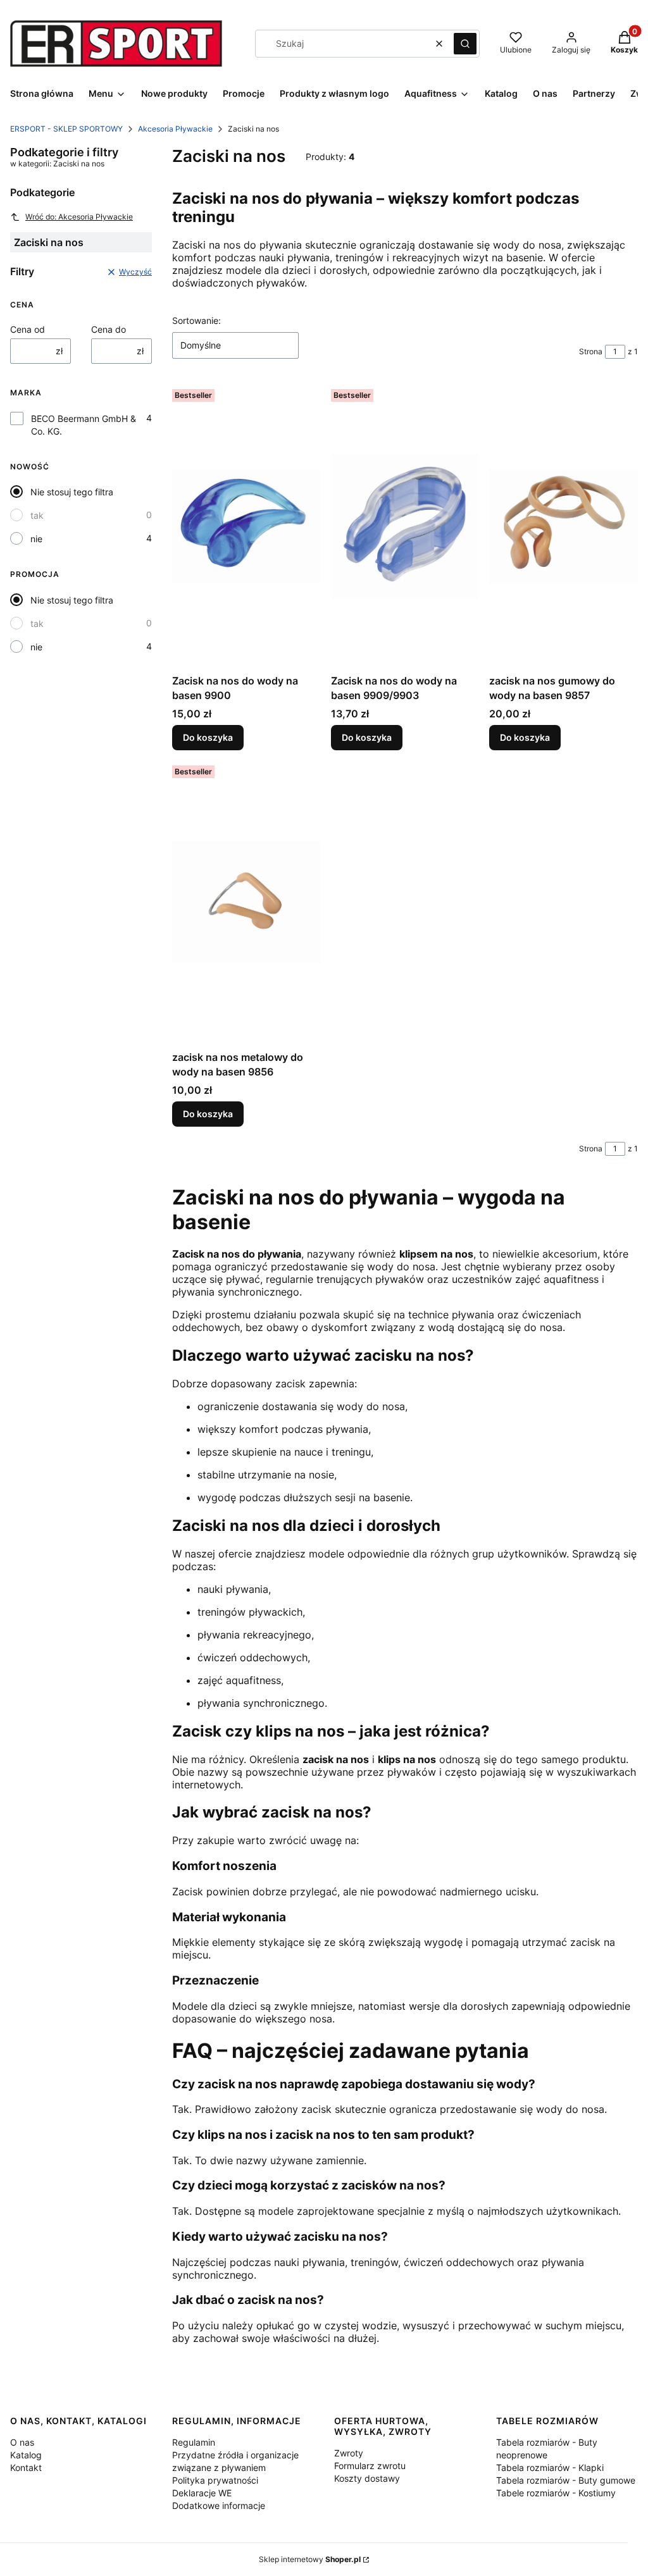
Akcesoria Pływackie (175, 129)
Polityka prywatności (215, 2480)
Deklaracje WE (202, 2493)
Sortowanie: (196, 320)
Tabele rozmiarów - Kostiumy (556, 2493)
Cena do (109, 329)
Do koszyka (208, 737)
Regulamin (194, 2442)
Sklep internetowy (310, 2559)
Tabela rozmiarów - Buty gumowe (566, 2480)
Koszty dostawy (367, 2478)
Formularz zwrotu (370, 2466)
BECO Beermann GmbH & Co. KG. (84, 425)
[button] (465, 44)
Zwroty (349, 2453)
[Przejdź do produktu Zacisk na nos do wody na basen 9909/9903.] (405, 526)
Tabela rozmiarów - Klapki (550, 2468)
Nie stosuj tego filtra (72, 492)
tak (37, 515)
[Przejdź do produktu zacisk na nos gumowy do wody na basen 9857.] (564, 526)
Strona (591, 351)
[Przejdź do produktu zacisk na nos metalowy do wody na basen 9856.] (246, 903)
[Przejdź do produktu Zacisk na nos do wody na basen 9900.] (246, 526)
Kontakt (26, 2468)
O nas (22, 2442)
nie (36, 539)
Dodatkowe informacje (219, 2505)
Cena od (28, 329)
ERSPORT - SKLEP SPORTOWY (66, 129)
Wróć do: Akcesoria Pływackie (79, 217)
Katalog (26, 2455)
